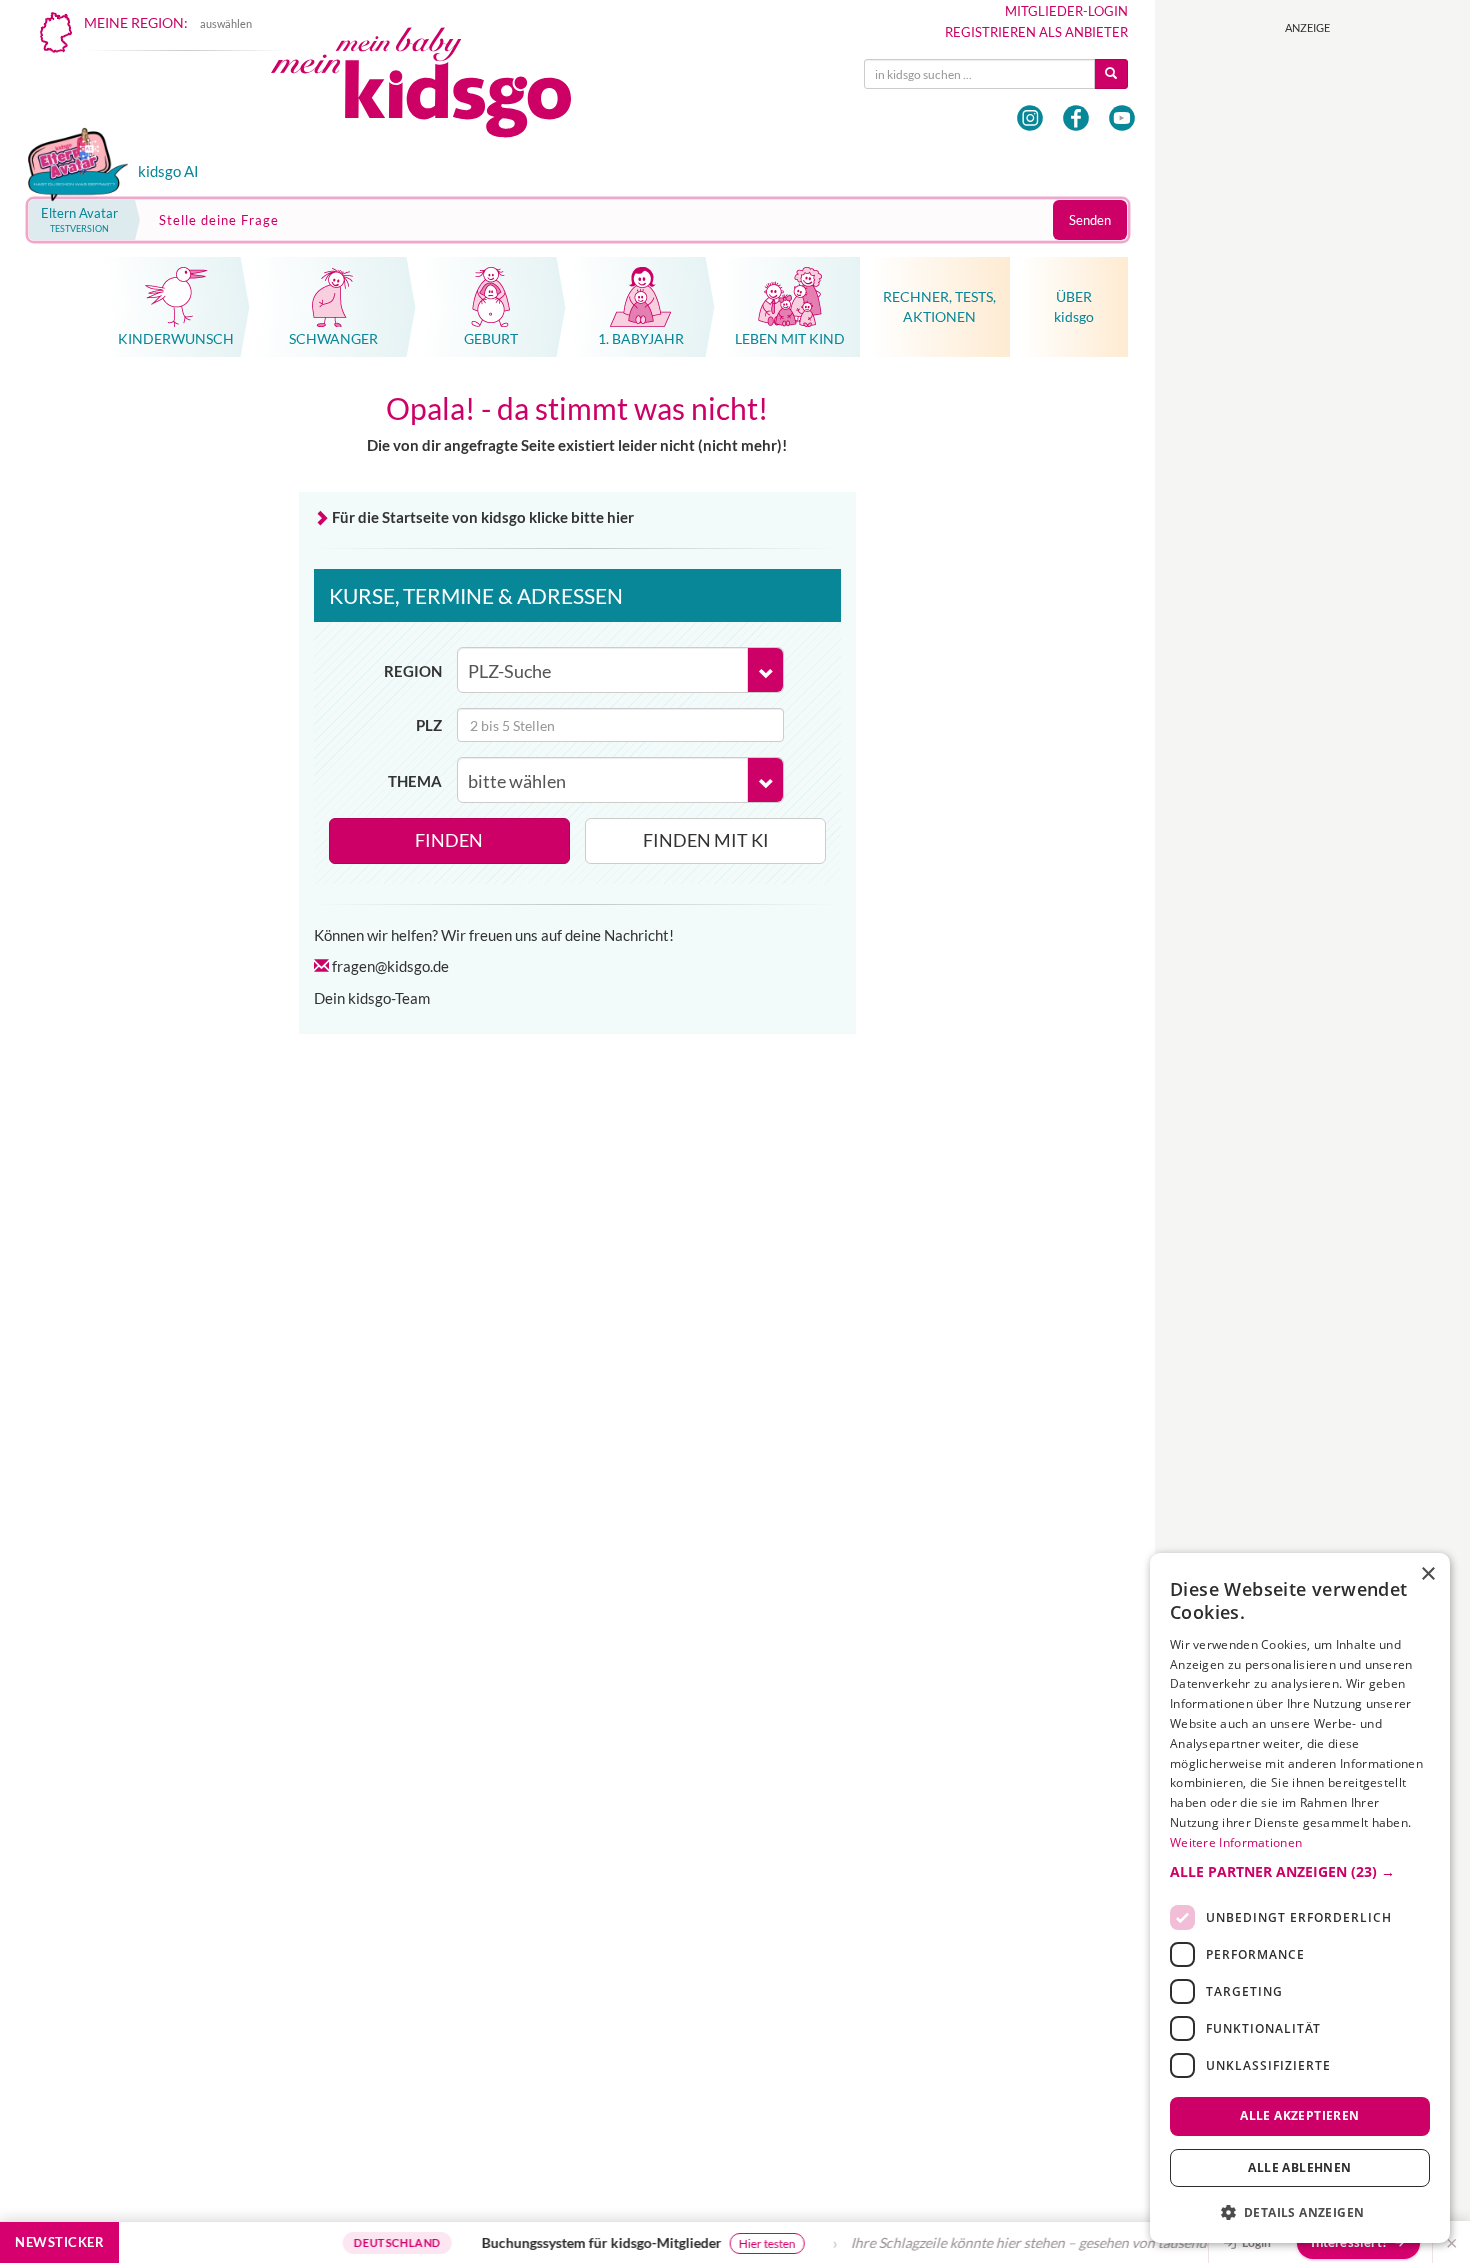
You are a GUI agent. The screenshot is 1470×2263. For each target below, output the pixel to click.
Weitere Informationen (1236, 1842)
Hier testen (737, 2243)
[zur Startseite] (438, 87)
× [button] (1427, 1574)
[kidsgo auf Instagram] (1030, 118)
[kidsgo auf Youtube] (1122, 118)
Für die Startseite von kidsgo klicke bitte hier (483, 517)
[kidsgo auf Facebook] (1076, 118)
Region (413, 671)
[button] (1300, 1872)
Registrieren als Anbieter (1036, 32)
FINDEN (449, 840)
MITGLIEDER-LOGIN (1066, 11)
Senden (1090, 220)
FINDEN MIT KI (706, 840)
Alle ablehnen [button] (1299, 2167)
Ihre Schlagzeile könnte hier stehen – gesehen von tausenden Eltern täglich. (1051, 2242)
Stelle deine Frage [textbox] (219, 220)
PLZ (429, 725)
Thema (415, 781)
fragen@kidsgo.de (390, 966)
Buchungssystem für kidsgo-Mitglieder (572, 2242)
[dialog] (1300, 1898)
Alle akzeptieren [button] (1299, 2115)
